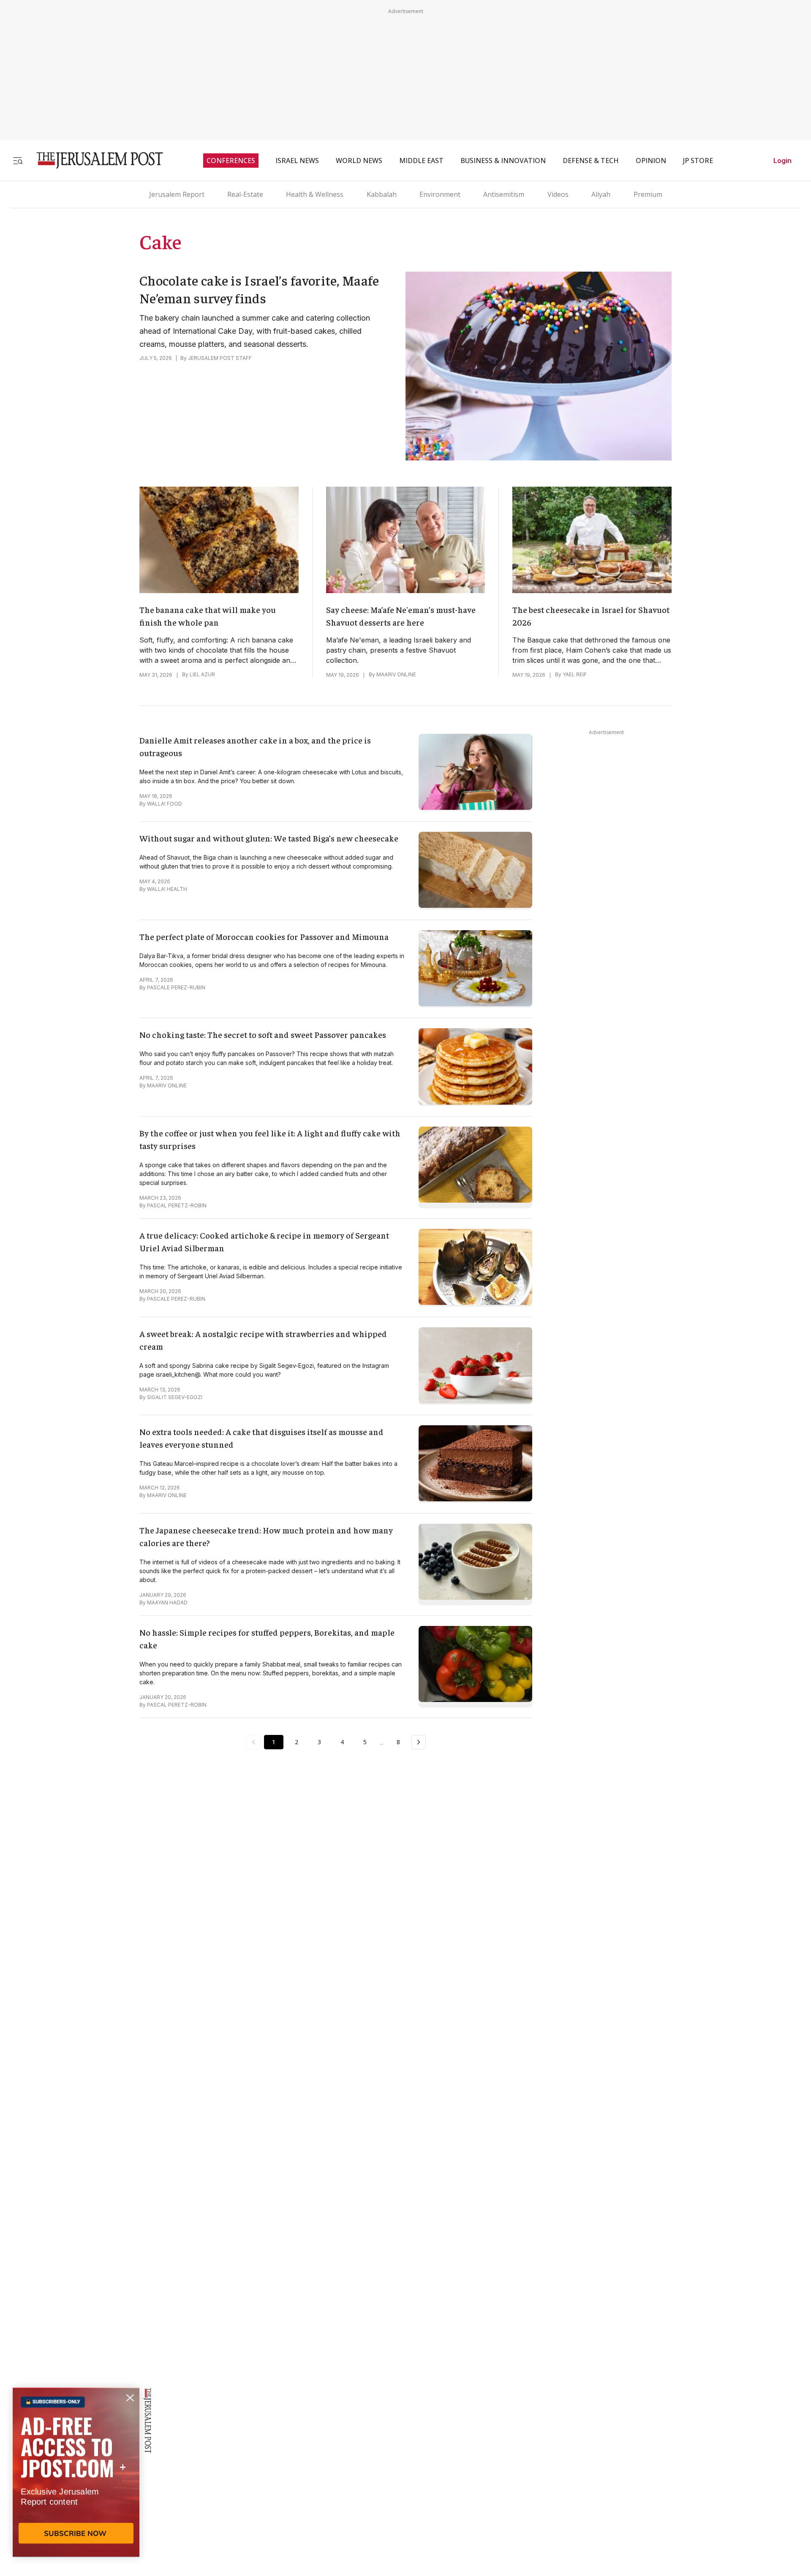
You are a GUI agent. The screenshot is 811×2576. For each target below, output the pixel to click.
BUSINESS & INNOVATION (503, 161)
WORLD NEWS (359, 161)
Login (782, 161)
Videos (558, 194)
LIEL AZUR (202, 674)
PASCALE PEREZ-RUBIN (176, 987)
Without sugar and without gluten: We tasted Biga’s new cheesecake (269, 838)
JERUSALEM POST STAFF (220, 358)
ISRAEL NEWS (297, 161)
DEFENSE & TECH (591, 161)
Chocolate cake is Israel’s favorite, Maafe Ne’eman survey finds (259, 289)
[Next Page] (419, 1742)
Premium (648, 194)
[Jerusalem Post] (94, 160)
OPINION (651, 161)
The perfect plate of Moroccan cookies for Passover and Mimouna (264, 936)
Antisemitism (504, 194)
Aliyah (601, 194)
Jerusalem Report (177, 194)
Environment (440, 194)
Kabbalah (382, 194)
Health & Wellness (315, 194)
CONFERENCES (231, 161)
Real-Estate (245, 194)
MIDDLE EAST (421, 161)
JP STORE (698, 161)
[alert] (76, 2479)
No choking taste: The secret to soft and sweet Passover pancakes (263, 1034)
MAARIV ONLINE (396, 674)
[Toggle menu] (18, 160)
